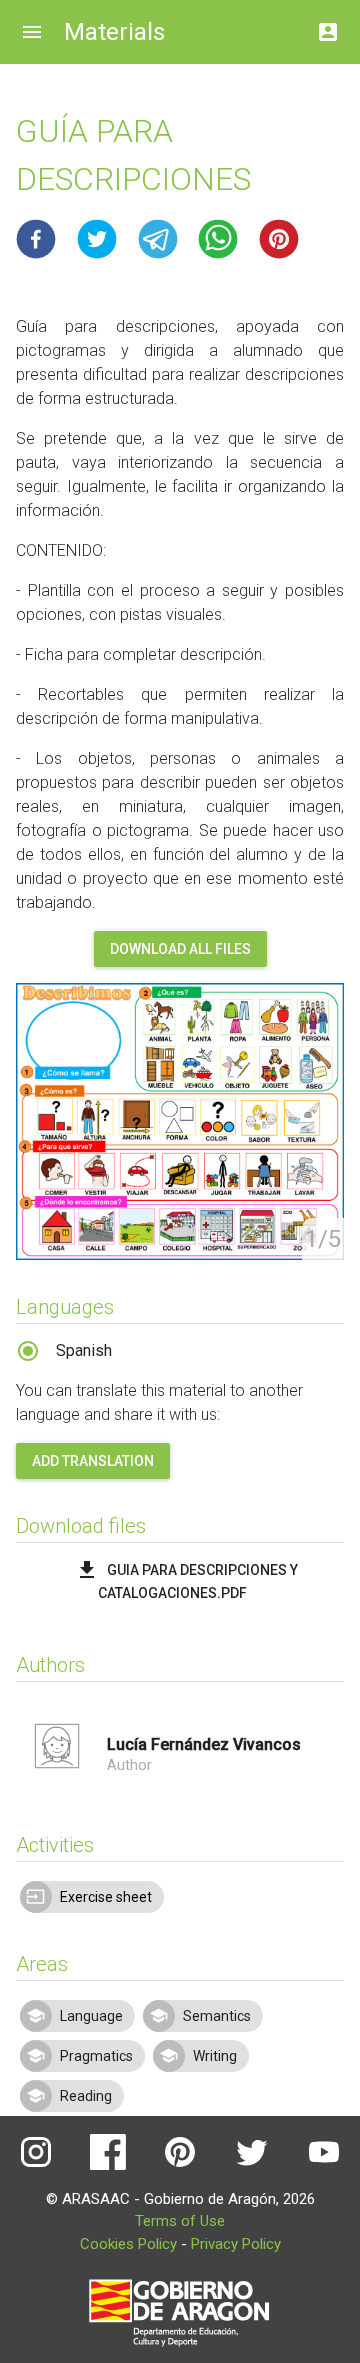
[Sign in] (328, 26)
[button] (36, 239)
